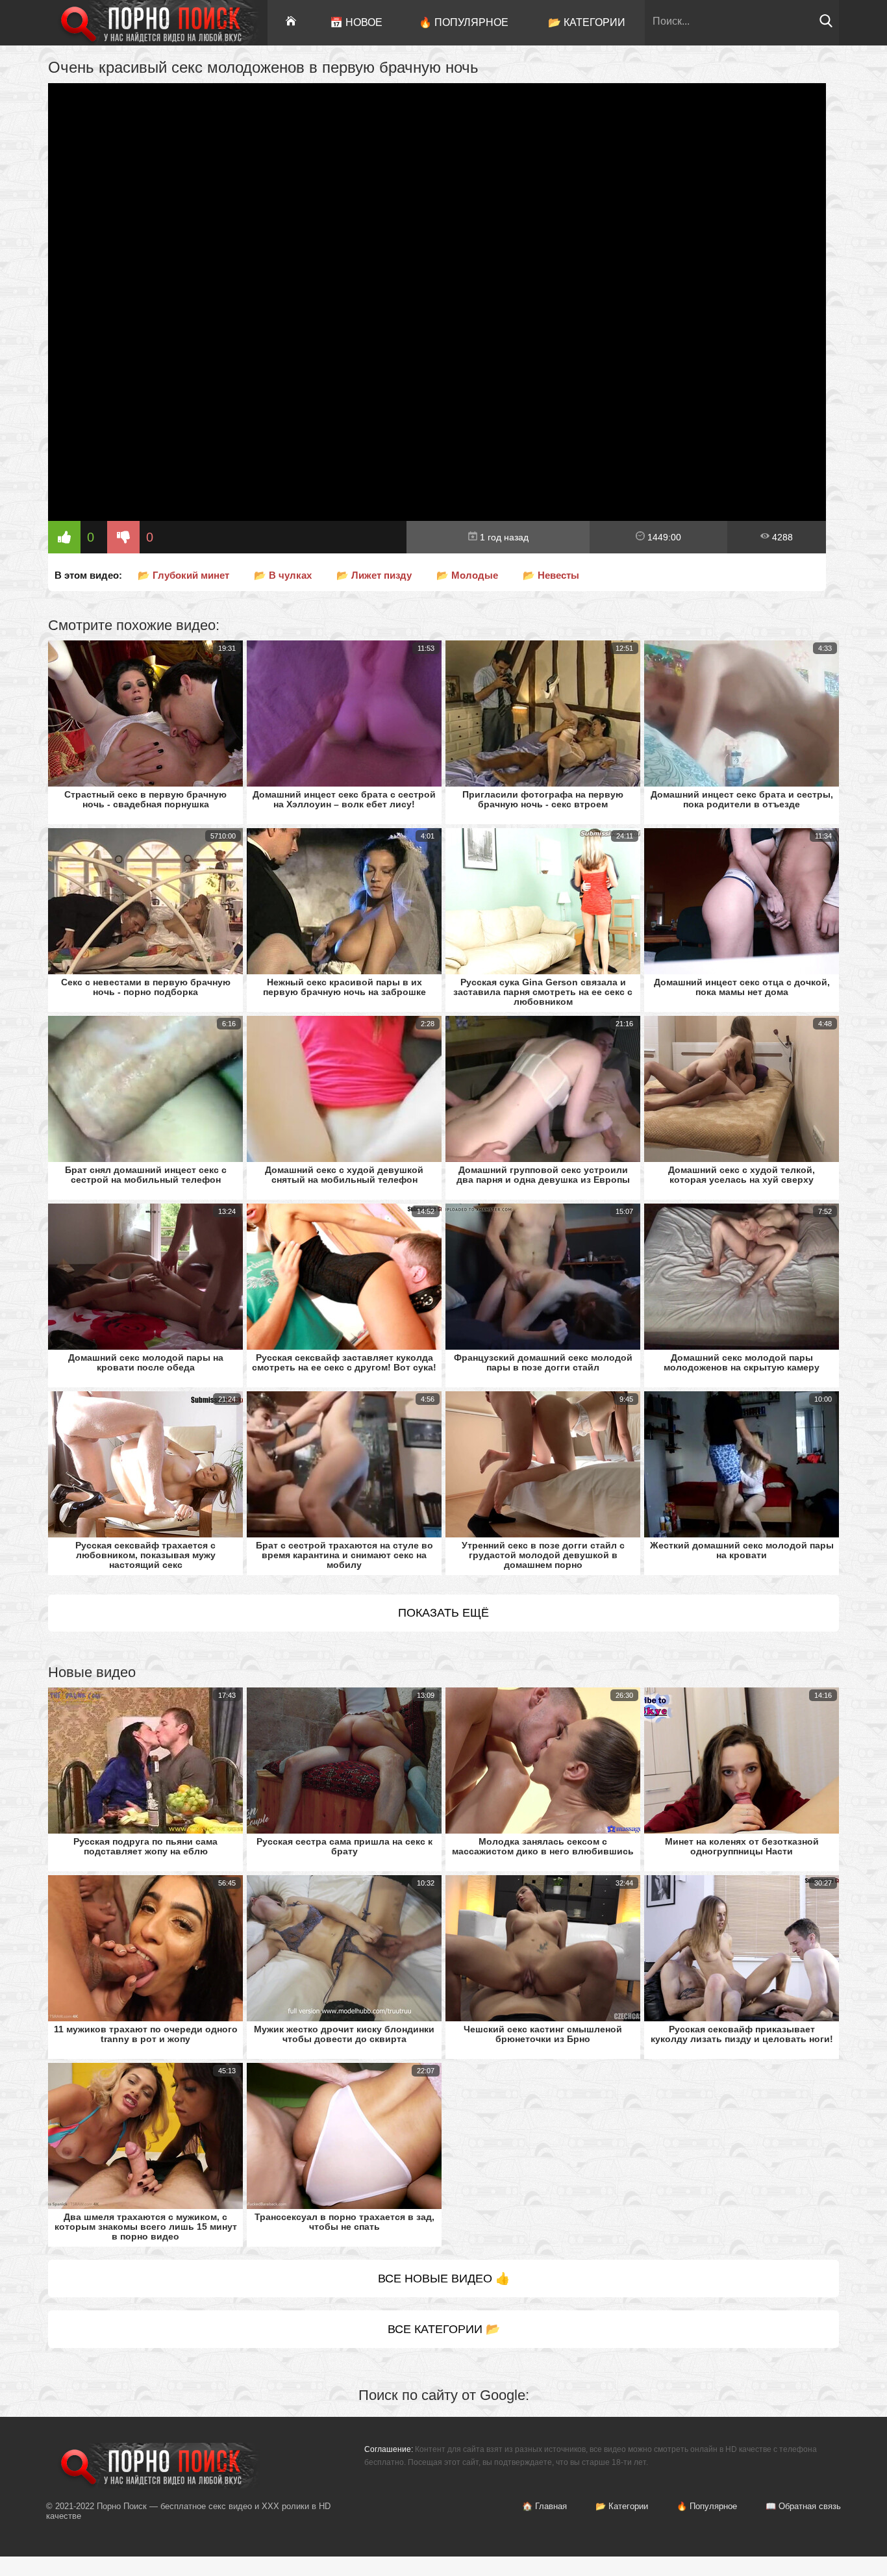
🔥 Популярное (464, 22)
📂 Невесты (551, 575)
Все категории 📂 (444, 2329)
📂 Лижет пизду (374, 575)
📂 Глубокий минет (183, 575)
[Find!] (826, 24)
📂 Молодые (467, 575)
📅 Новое (356, 22)
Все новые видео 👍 (444, 2279)
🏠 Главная (544, 2506)
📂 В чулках (283, 575)
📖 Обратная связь (803, 2506)
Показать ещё (443, 1613)
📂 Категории (587, 22)
